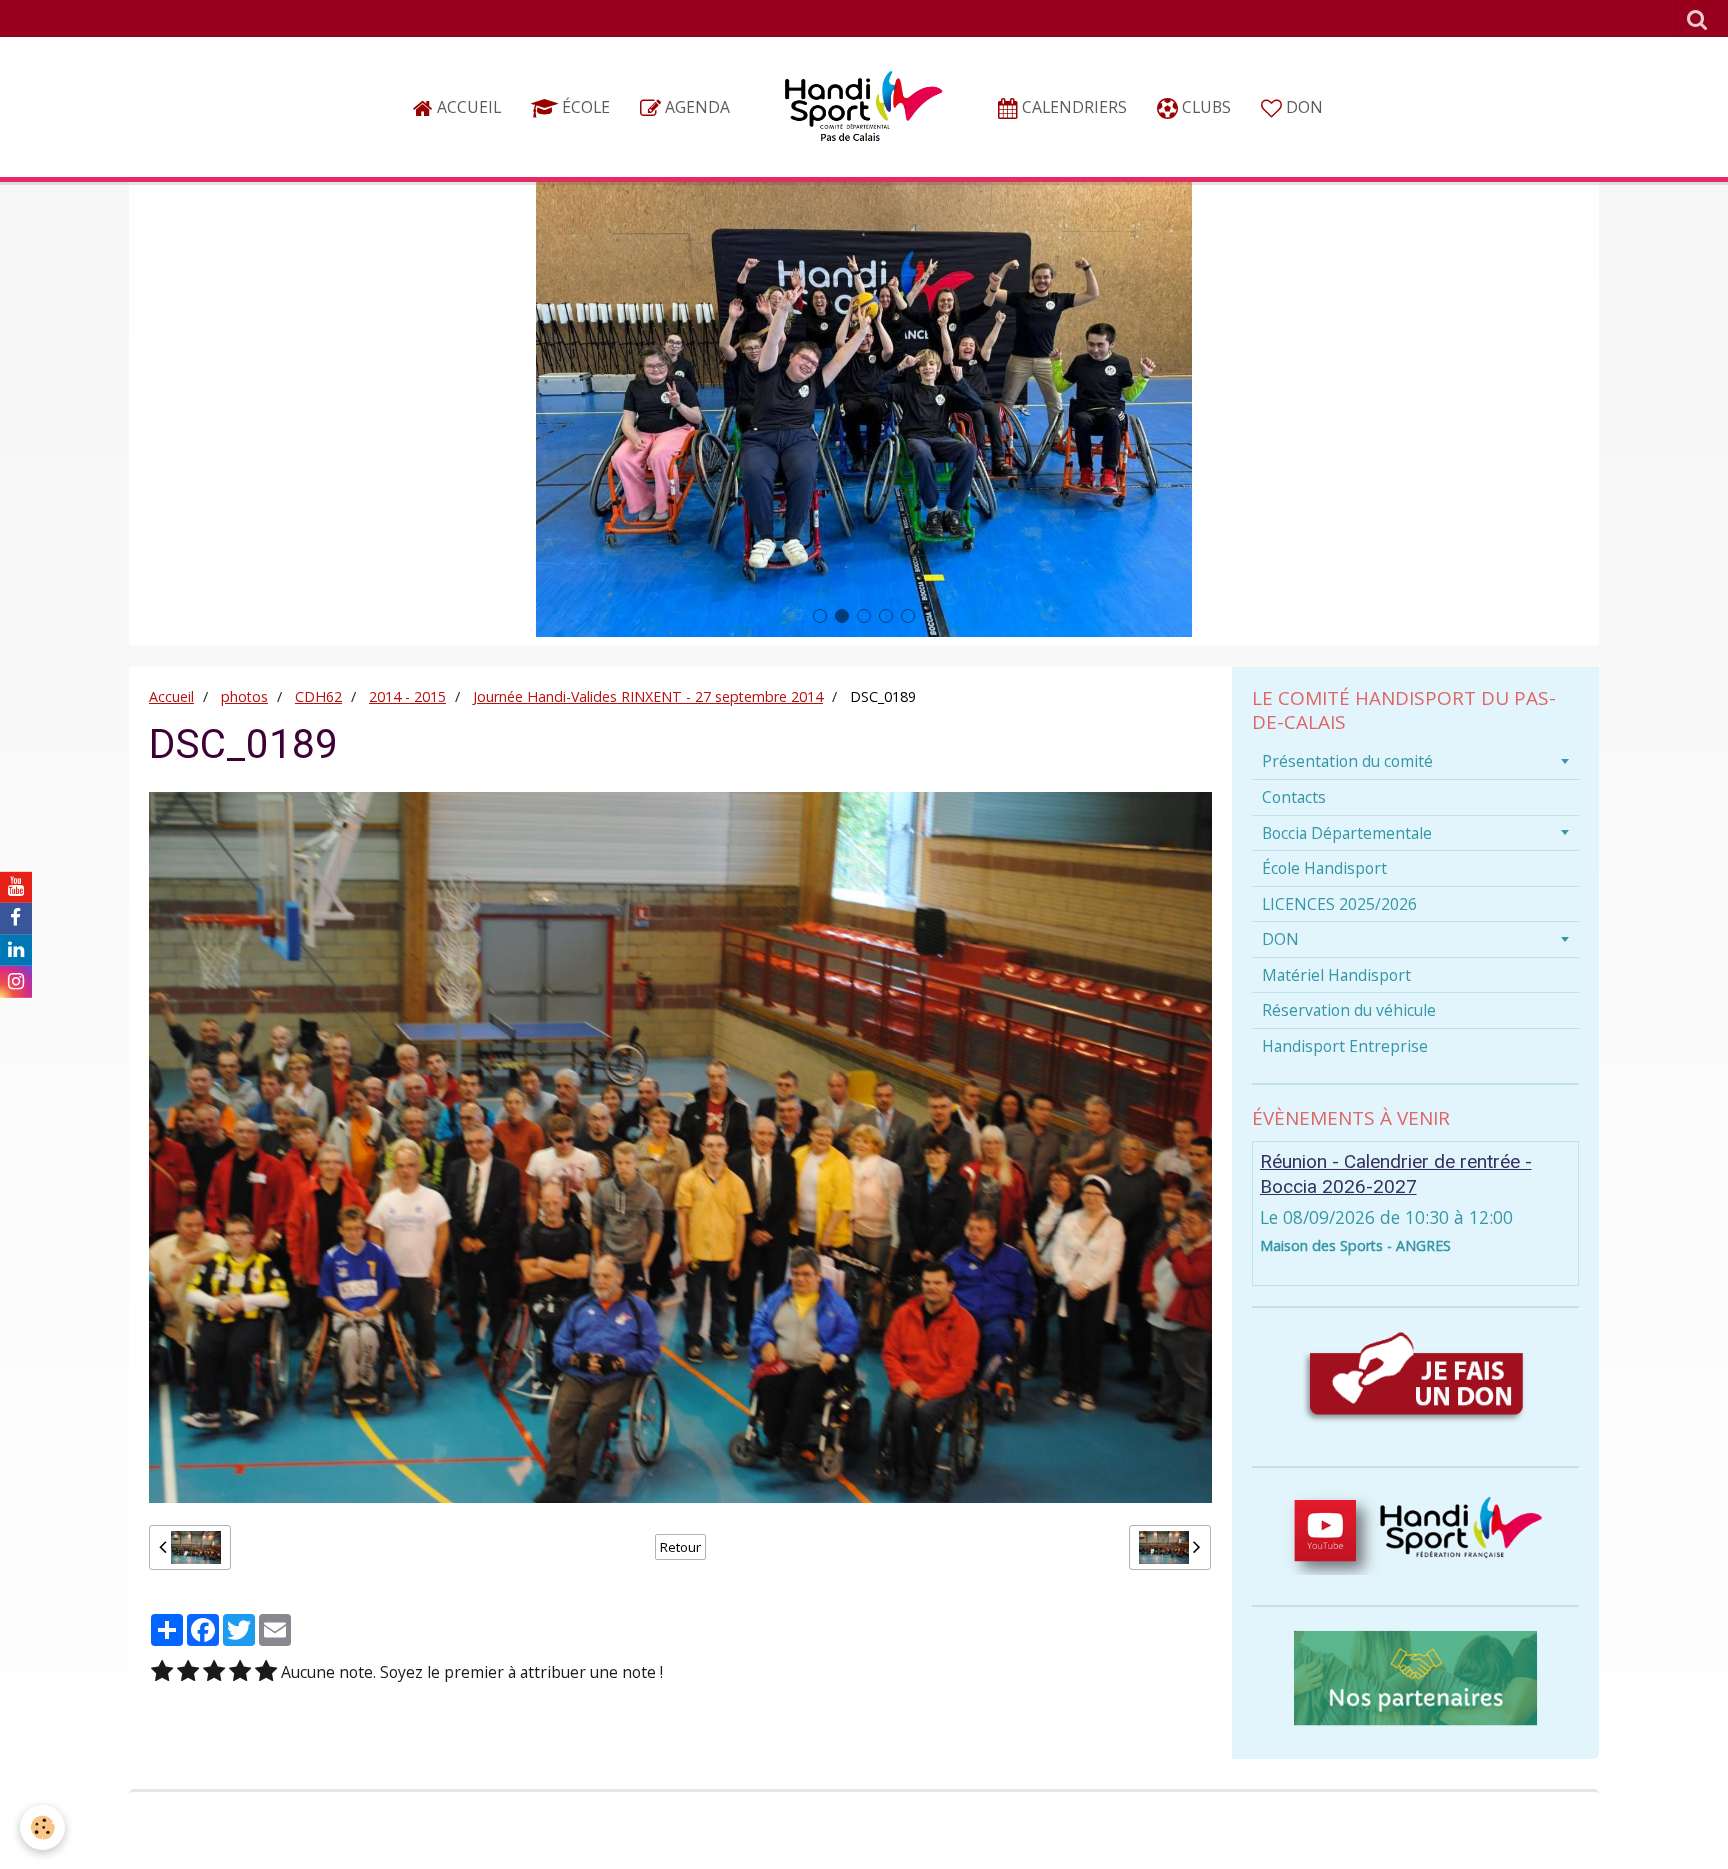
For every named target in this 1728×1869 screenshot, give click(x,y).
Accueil (467, 107)
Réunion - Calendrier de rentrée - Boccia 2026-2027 (1396, 1174)
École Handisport (1324, 868)
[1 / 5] (162, 1672)
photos (244, 696)
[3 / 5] (214, 1672)
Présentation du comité (1347, 761)
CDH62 (318, 696)
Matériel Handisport (1336, 975)
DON (1302, 107)
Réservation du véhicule (1349, 1010)
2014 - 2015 (407, 696)
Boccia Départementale (1347, 833)
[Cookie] (42, 1827)
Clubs (1204, 107)
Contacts (1294, 797)
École (584, 107)
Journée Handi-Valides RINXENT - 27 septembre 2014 (648, 696)
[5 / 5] (266, 1672)
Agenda (695, 107)
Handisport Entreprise (1345, 1046)
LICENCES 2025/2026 (1339, 904)
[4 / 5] (240, 1672)
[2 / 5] (188, 1672)
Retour (680, 1547)
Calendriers (1072, 107)
